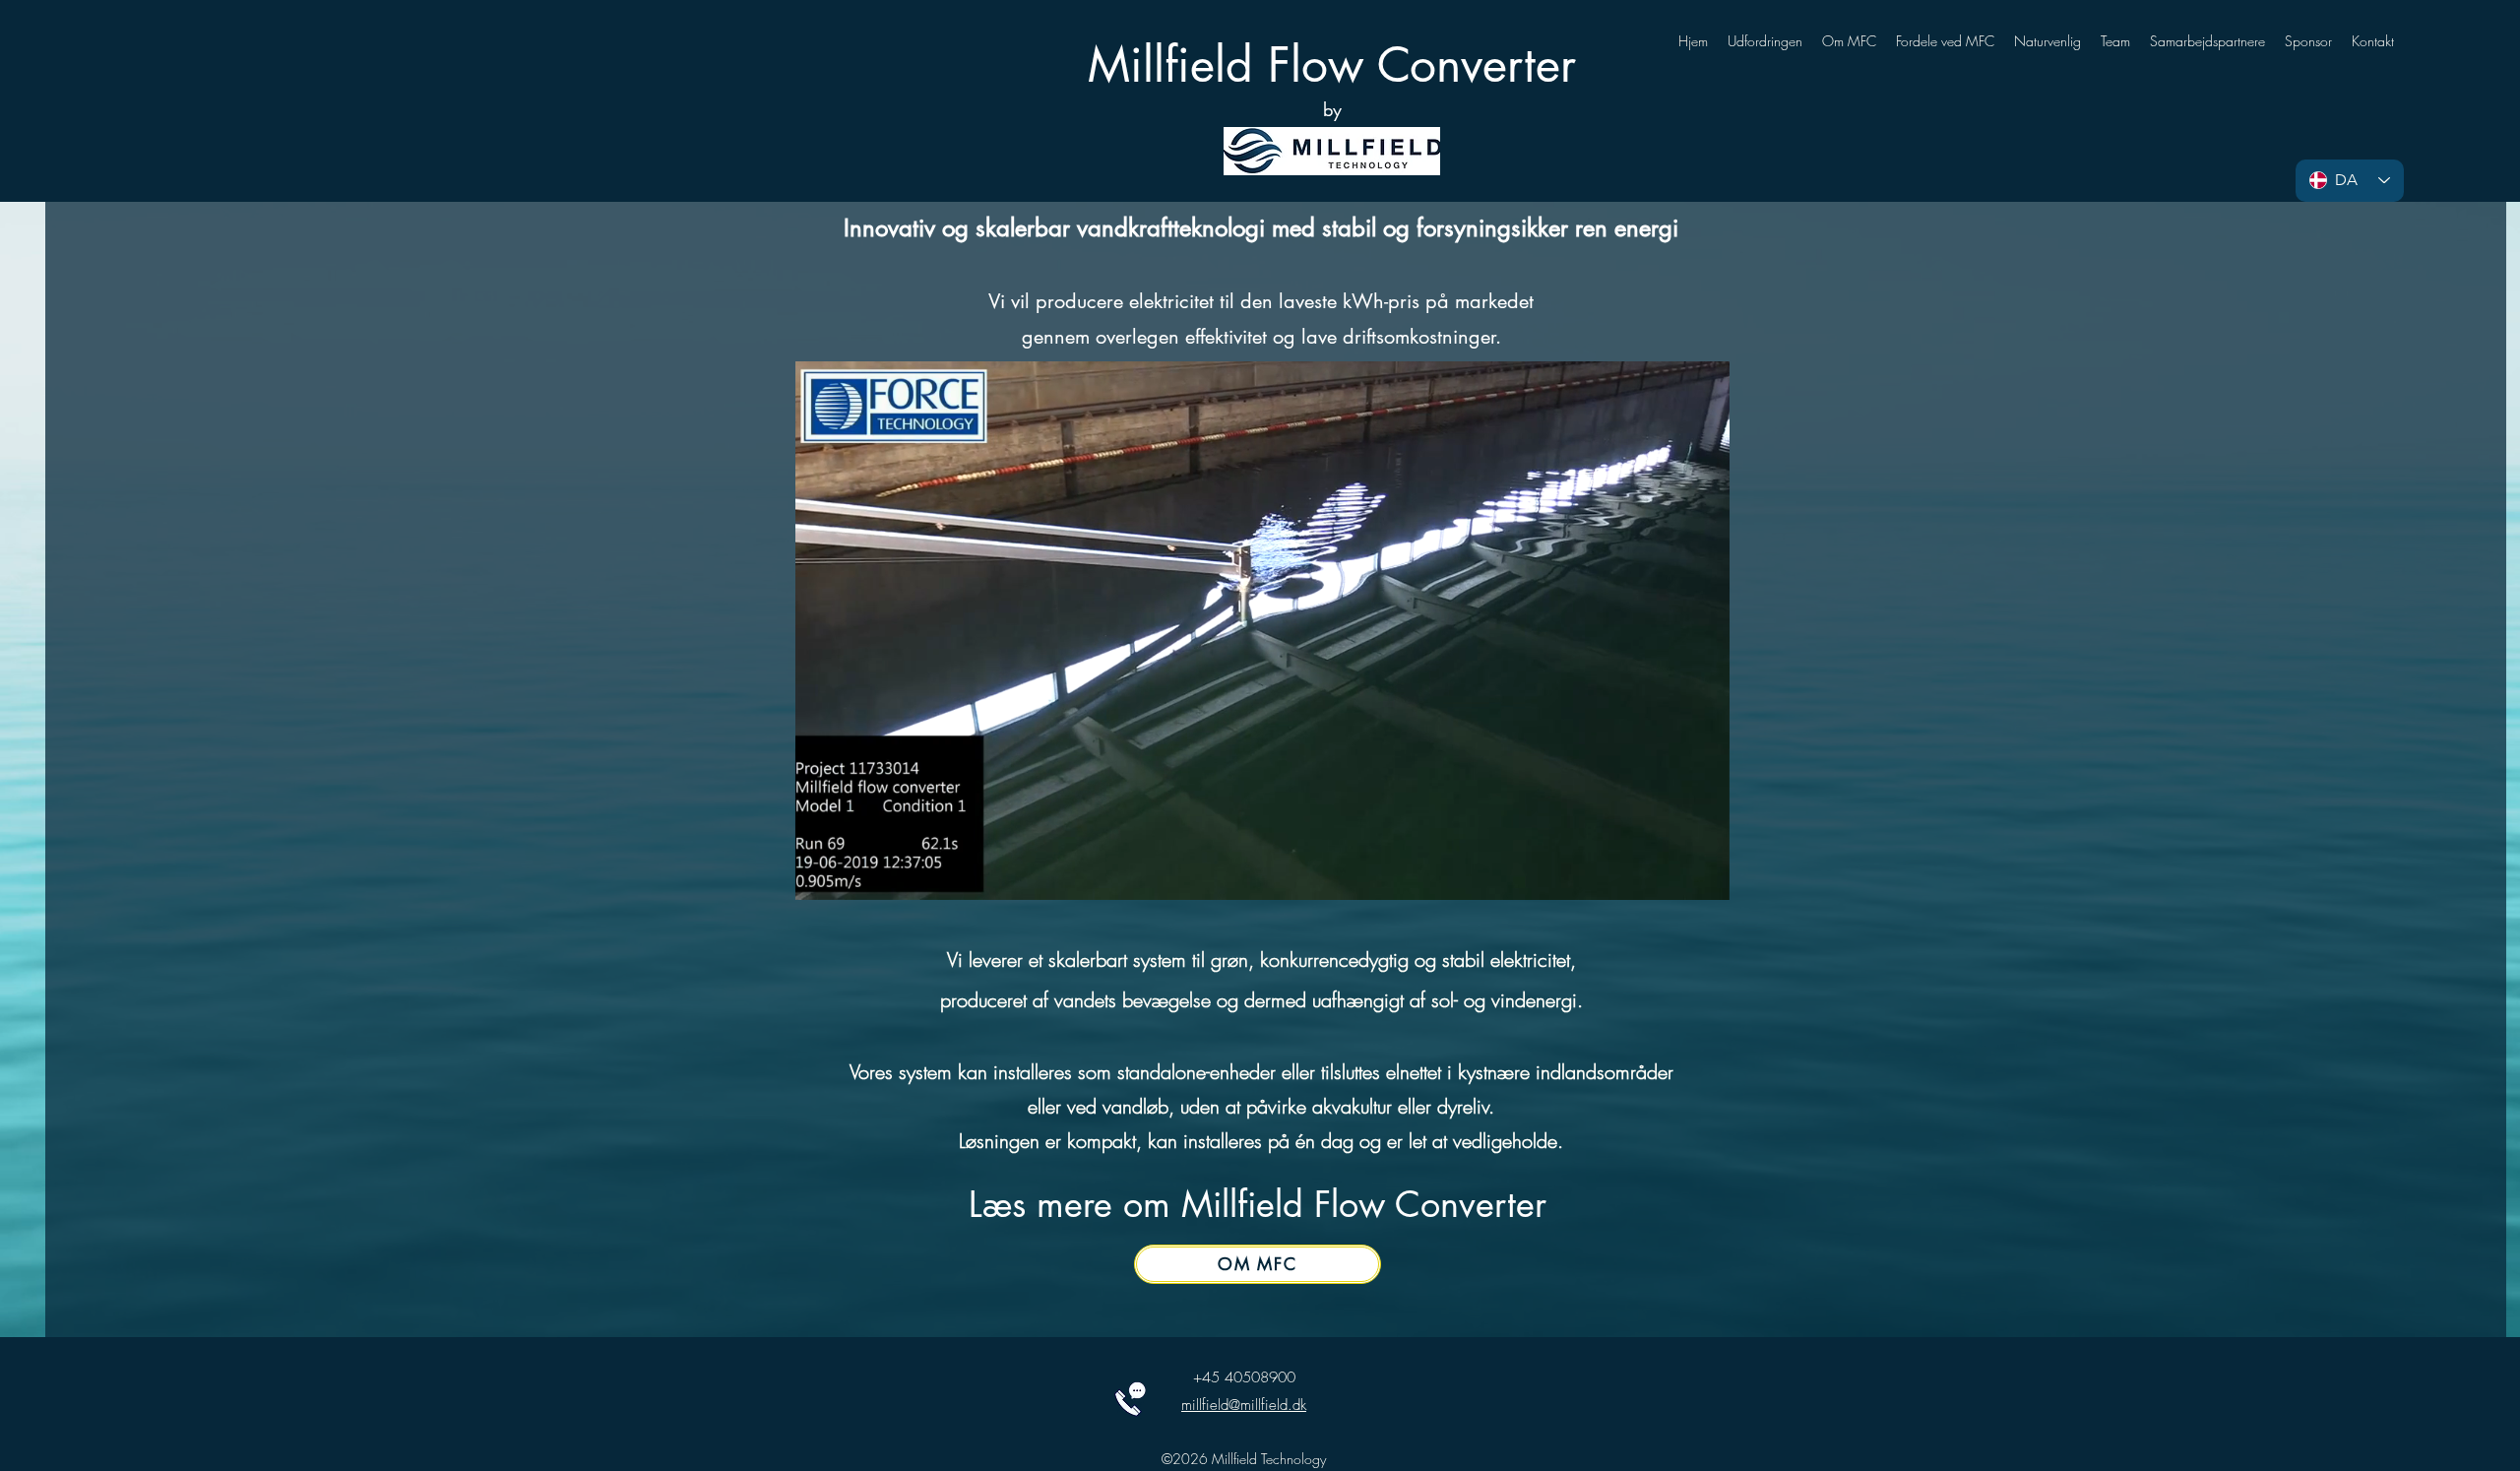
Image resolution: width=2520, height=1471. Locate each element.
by (1332, 109)
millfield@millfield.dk (1244, 1405)
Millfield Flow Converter (1332, 65)
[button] (1704, 878)
